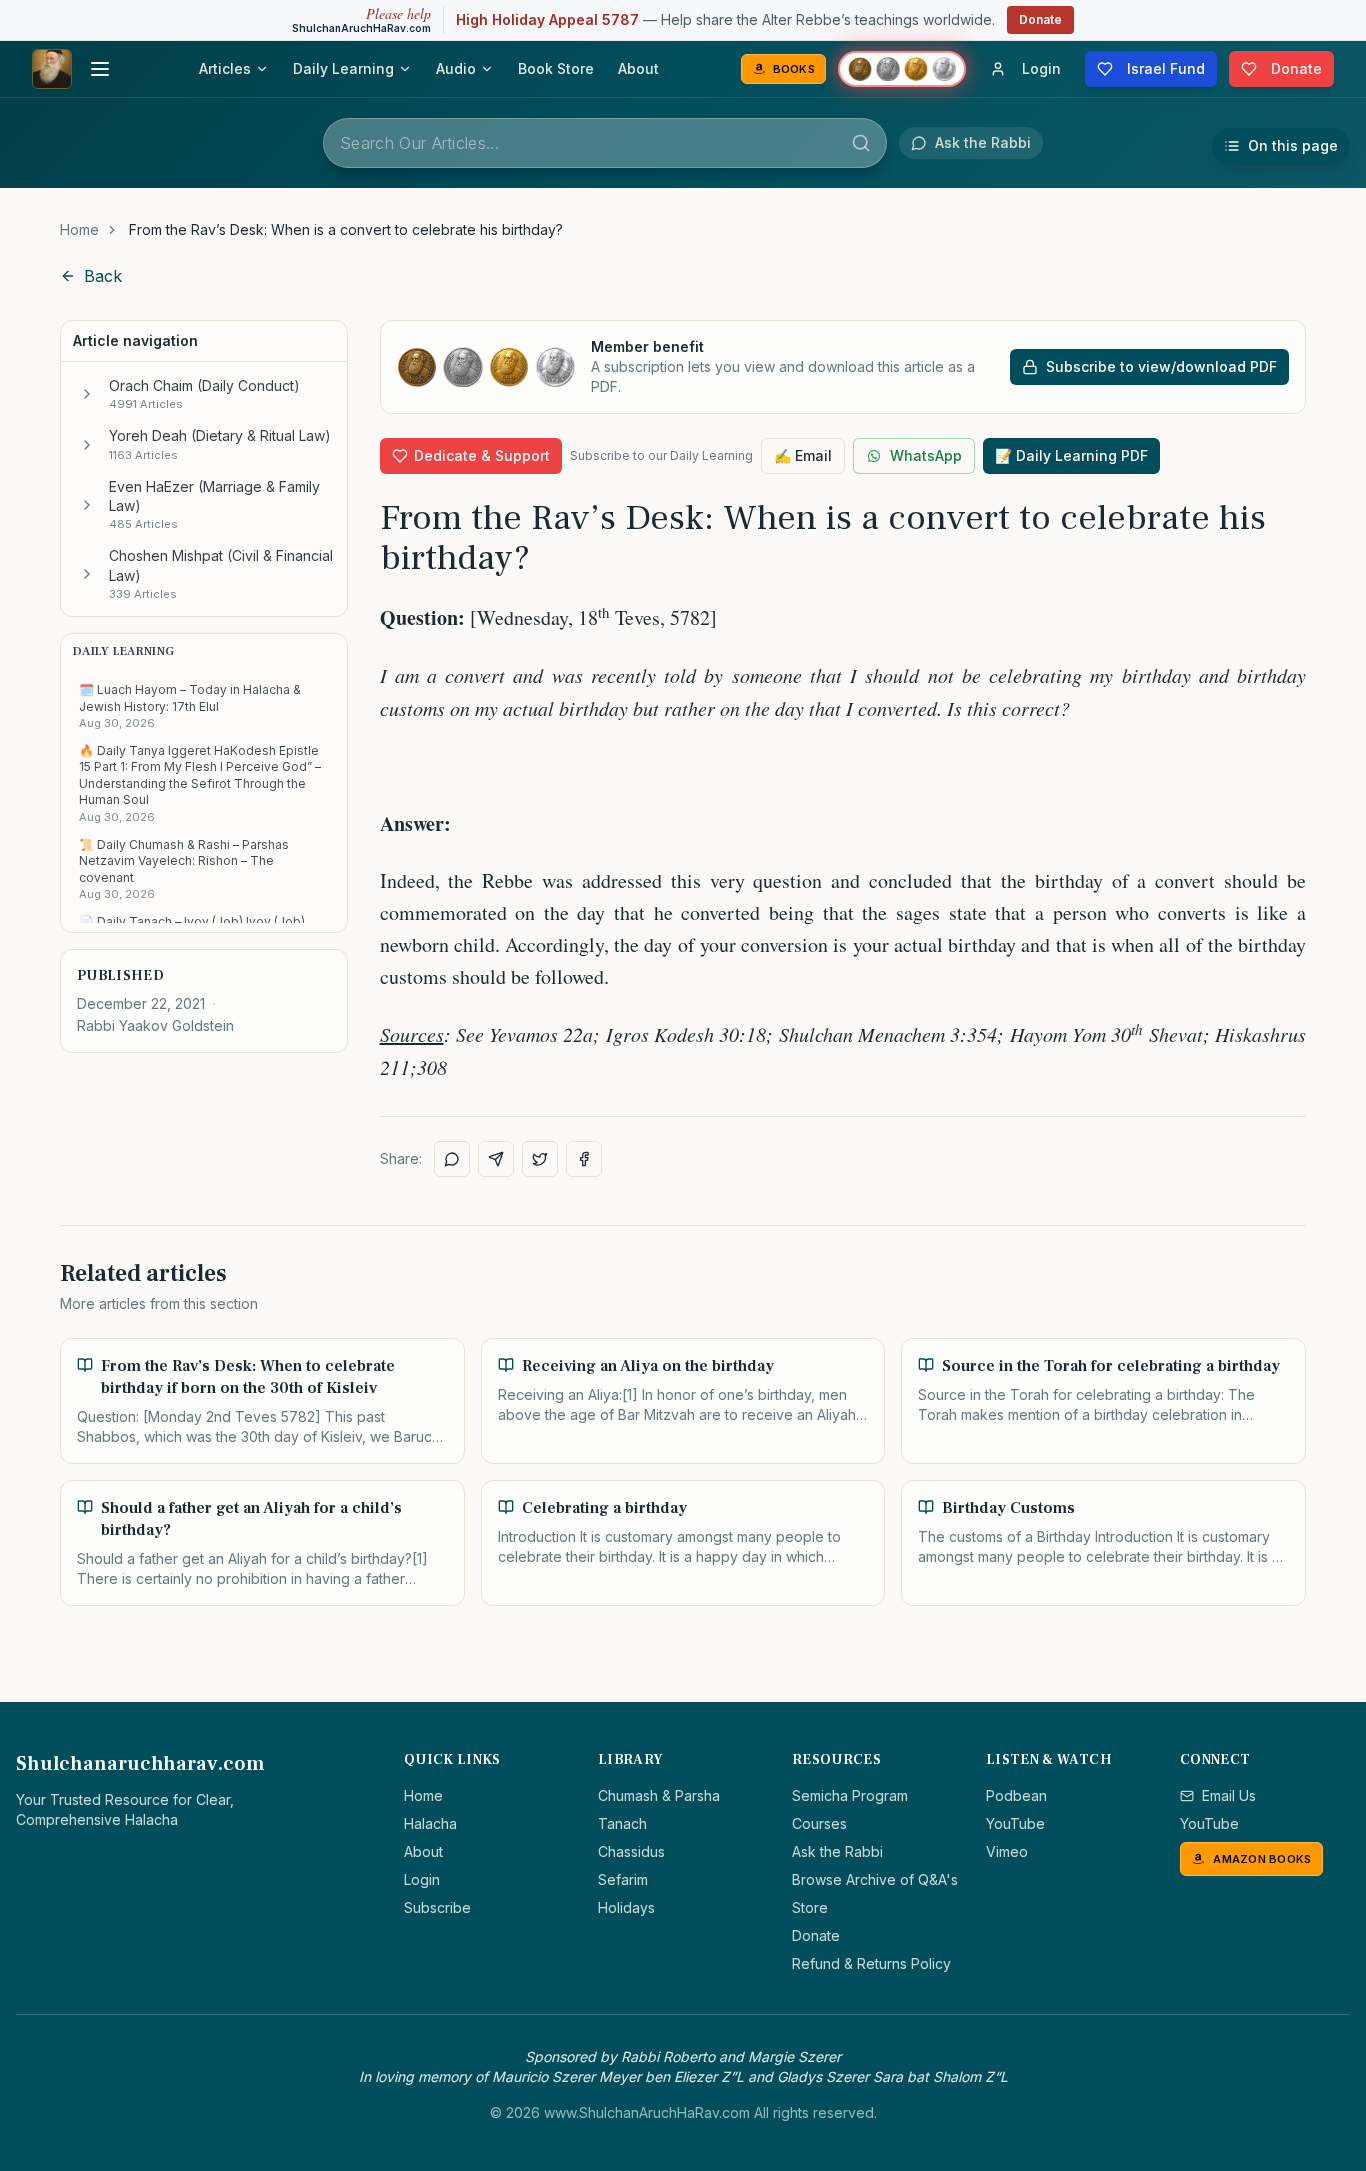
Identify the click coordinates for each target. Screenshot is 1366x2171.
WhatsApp (926, 455)
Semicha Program (850, 1795)
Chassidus (631, 1851)
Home (79, 229)
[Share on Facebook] (584, 1159)
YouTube (1015, 1823)
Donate (1040, 19)
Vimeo (1007, 1851)
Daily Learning (343, 68)
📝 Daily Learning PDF (1071, 455)
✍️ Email (803, 455)
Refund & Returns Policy (871, 1963)
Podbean (1016, 1795)
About (638, 68)
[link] (346, 230)
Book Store (556, 68)
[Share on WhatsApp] (452, 1159)
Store (810, 1907)
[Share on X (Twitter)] (540, 1159)
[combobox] (605, 143)
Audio (456, 68)
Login (422, 1879)
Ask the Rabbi (837, 1851)
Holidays (626, 1907)
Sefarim (623, 1879)
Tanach (622, 1823)
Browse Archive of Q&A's (875, 1879)
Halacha (430, 1823)
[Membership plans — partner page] (902, 69)
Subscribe (437, 1907)
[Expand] (87, 394)
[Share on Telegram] (496, 1159)
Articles (225, 68)
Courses (819, 1823)
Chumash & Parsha (659, 1795)
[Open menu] (100, 69)
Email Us (1229, 1795)
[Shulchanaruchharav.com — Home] (52, 69)
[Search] (861, 143)
